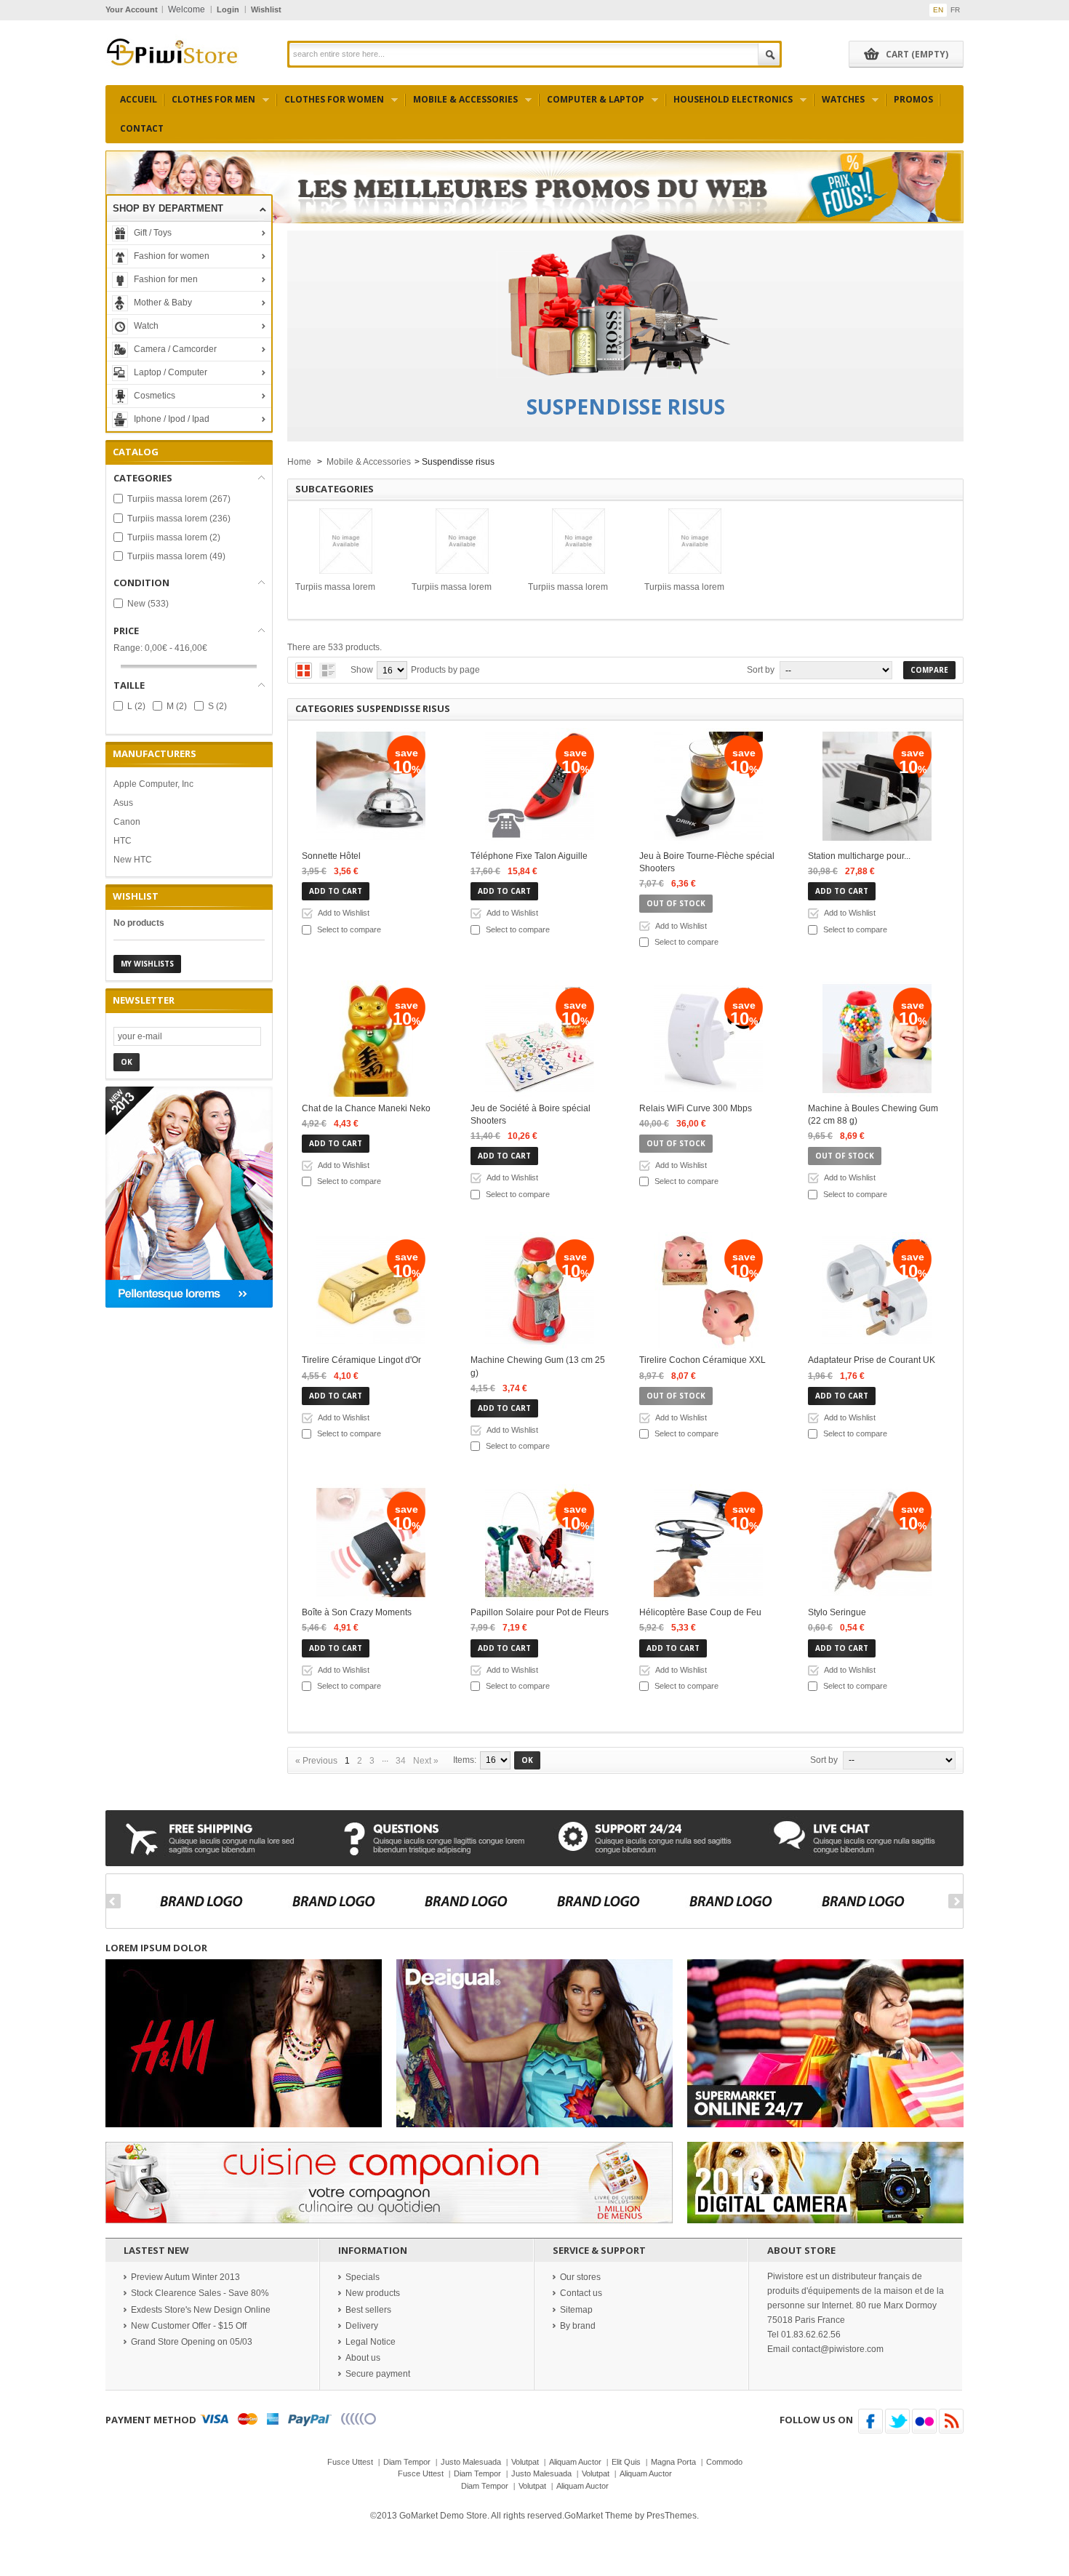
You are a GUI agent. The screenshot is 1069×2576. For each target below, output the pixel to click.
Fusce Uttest (350, 2462)
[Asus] (340, 1901)
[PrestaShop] (189, 1196)
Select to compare (349, 929)
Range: (128, 648)
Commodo (724, 2462)
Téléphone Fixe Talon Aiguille (529, 856)
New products (373, 2293)
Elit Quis (626, 2462)
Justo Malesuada (471, 2462)
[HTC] (605, 1901)
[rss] (951, 2421)
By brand (578, 2326)
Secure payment (378, 2374)
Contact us (581, 2293)
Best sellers (368, 2310)
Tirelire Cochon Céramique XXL (702, 1360)
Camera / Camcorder (174, 349)
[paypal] (310, 2420)
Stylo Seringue (837, 1612)
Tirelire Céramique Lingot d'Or (361, 1360)
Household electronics (729, 104)
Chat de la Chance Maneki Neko (366, 1108)
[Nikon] (869, 1901)
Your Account (132, 9)
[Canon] (472, 1901)
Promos (913, 99)
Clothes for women (331, 104)
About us (363, 2358)
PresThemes (672, 2516)
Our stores (580, 2277)
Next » (426, 1761)
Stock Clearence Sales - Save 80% (200, 2293)
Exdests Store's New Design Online (201, 2310)
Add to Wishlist (344, 913)
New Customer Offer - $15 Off (189, 2326)
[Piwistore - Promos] (172, 51)
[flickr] (924, 2421)
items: (465, 1760)
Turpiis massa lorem (179, 499)
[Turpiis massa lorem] (346, 541)
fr (955, 10)
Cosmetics (153, 396)
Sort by (761, 670)
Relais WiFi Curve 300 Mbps (696, 1108)
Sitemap (576, 2310)
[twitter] (897, 2421)
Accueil (139, 99)
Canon (127, 822)
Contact (142, 128)
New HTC (133, 860)
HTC (123, 841)
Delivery (362, 2326)
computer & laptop (592, 104)
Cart (917, 54)
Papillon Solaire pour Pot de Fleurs (540, 1612)
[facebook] (870, 2421)
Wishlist (266, 9)
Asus (123, 803)
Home (299, 462)
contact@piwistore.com (838, 2349)
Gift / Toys (152, 233)
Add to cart (336, 891)
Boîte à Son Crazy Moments (357, 1612)
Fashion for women (171, 256)
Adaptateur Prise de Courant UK (872, 1360)
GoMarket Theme (598, 2516)
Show (362, 670)
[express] (273, 2420)
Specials (363, 2277)
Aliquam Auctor (575, 2462)
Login (228, 9)
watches (840, 104)
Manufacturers (155, 753)
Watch (145, 326)
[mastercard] (248, 2420)
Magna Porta (673, 2462)
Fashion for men (165, 279)
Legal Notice (371, 2342)
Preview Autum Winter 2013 (185, 2277)
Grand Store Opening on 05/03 (192, 2342)
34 (401, 1761)
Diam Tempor (407, 2462)
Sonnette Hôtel (331, 856)
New (148, 604)
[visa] (214, 2420)
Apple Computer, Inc (153, 784)
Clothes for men (210, 104)
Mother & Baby (162, 303)
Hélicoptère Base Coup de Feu (700, 1612)
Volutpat (525, 2462)
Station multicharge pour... (859, 856)
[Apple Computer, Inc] (208, 1901)
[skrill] (359, 2420)
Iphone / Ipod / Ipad (171, 419)
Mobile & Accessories (462, 104)
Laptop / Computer (169, 372)
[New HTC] (737, 1901)
